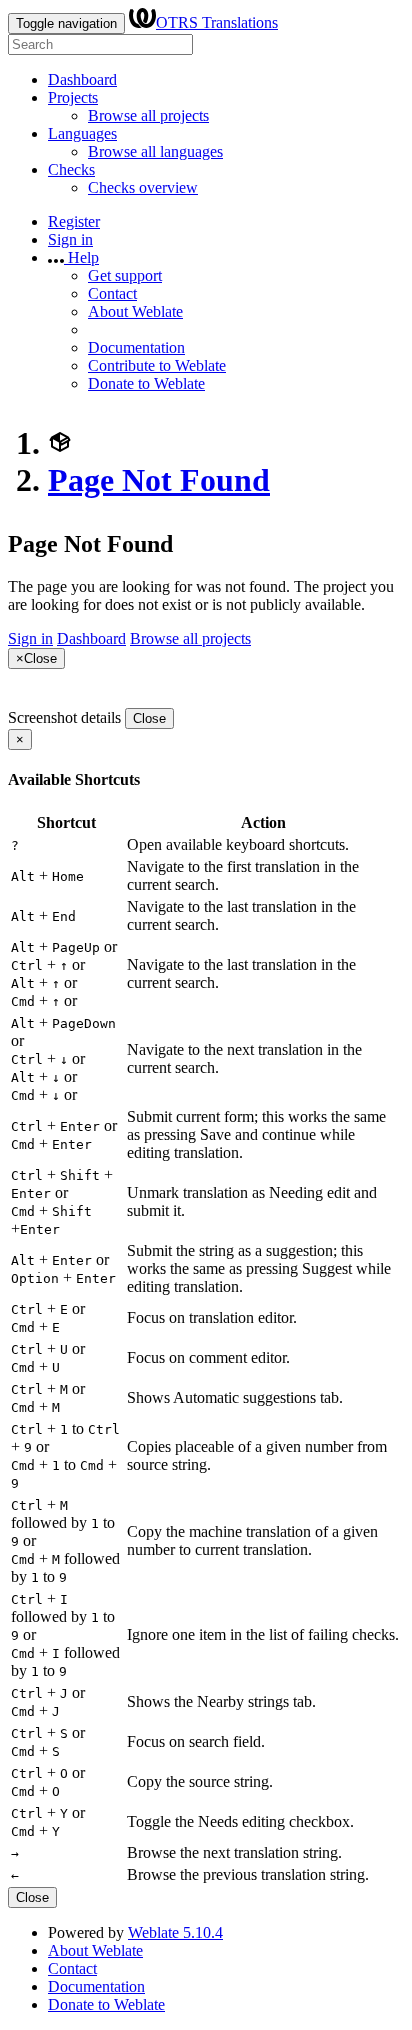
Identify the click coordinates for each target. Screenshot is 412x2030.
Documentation (136, 347)
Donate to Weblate (146, 383)
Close (149, 718)
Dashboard (82, 79)
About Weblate (135, 311)
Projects (73, 97)
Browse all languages (155, 151)
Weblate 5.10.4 (175, 1932)
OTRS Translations (217, 22)
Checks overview (143, 187)
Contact (112, 293)
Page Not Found (159, 480)
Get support (125, 275)
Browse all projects (148, 115)
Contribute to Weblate (157, 365)
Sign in (70, 239)
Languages (82, 133)
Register (74, 221)
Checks (71, 169)
